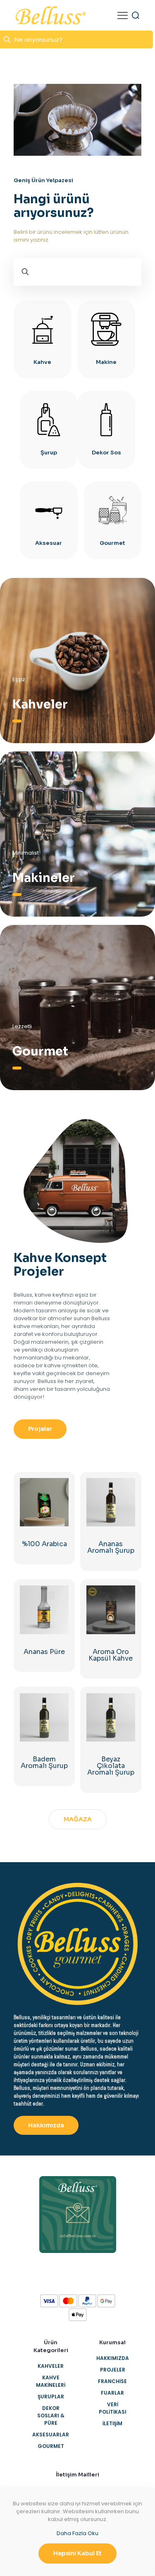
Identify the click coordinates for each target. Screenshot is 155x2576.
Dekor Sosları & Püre (51, 2416)
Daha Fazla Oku (77, 2533)
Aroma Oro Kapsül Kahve (111, 1655)
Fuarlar (112, 2393)
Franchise (112, 2381)
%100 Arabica (44, 1544)
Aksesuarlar (51, 2435)
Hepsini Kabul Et (77, 2553)
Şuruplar (51, 2397)
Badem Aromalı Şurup (44, 1762)
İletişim (112, 2423)
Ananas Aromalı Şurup (111, 1547)
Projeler (113, 2370)
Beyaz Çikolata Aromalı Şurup (111, 1766)
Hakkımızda (113, 2358)
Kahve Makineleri (51, 2381)
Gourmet (51, 2446)
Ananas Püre (44, 1652)
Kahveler (51, 2366)
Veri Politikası (113, 2408)
